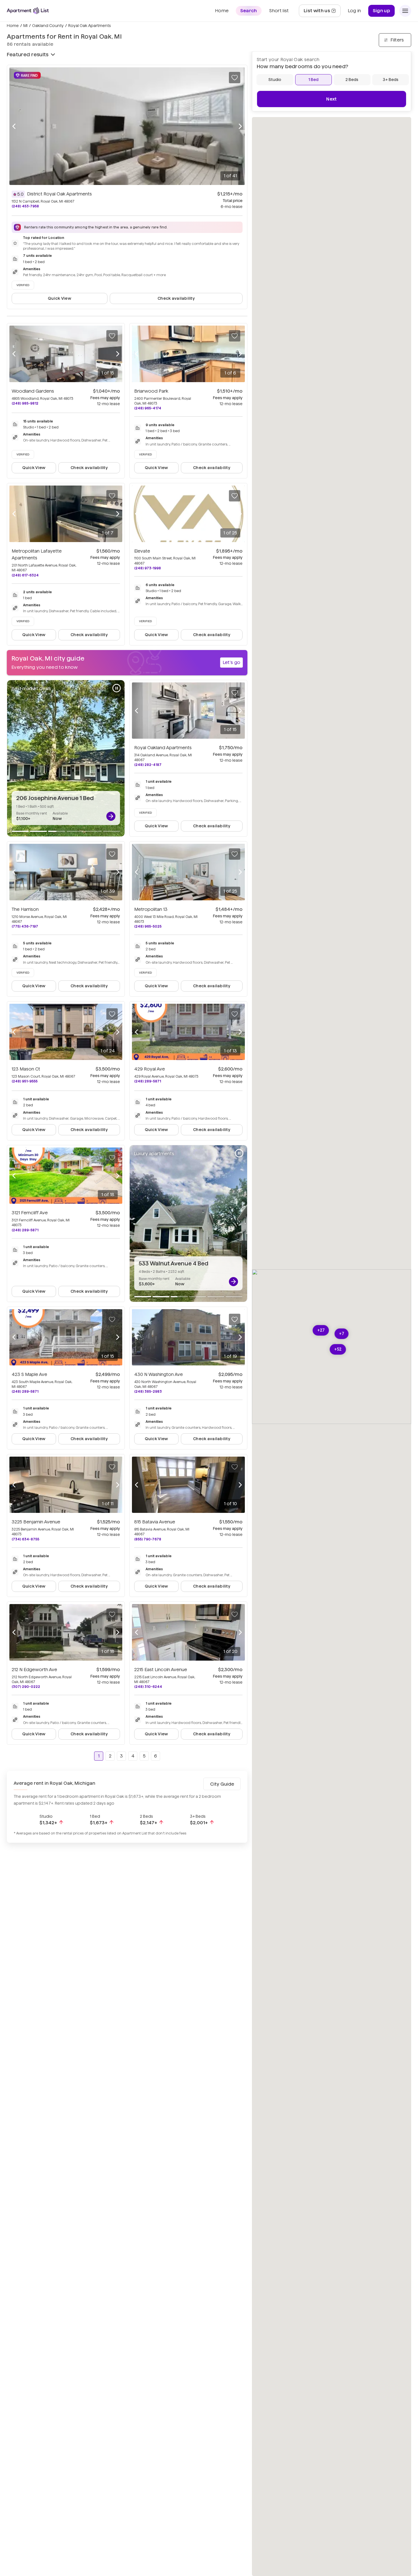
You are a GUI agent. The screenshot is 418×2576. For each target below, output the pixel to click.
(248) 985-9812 (25, 403)
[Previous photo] (14, 126)
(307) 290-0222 (26, 1687)
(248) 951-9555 (25, 1081)
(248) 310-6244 (148, 1687)
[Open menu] (405, 11)
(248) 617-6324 (25, 575)
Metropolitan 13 (151, 909)
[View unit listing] (111, 816)
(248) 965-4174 (148, 408)
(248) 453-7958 (25, 206)
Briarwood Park (151, 391)
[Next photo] (240, 126)
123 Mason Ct (26, 1069)
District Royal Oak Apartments (59, 194)
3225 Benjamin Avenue (36, 1522)
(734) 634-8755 (25, 1539)
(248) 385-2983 (148, 1391)
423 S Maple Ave (29, 1374)
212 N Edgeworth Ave (34, 1670)
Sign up (381, 11)
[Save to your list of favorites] (235, 78)
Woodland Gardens (33, 391)
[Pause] (117, 688)
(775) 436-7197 (25, 926)
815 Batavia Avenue (155, 1522)
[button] (321, 1330)
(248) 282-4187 (148, 765)
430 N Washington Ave (159, 1374)
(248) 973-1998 (148, 568)
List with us (322, 12)
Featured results (28, 54)
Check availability (176, 298)
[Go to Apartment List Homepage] (28, 11)
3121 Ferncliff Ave (30, 1213)
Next (331, 99)
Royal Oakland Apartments (163, 748)
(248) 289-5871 (148, 1081)
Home (13, 26)
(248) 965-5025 (148, 926)
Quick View (60, 298)
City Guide (222, 1784)
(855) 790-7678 (148, 1539)
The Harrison (25, 909)
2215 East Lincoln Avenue (161, 1670)
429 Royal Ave (150, 1069)
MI (25, 26)
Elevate (142, 551)
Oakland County (48, 26)
